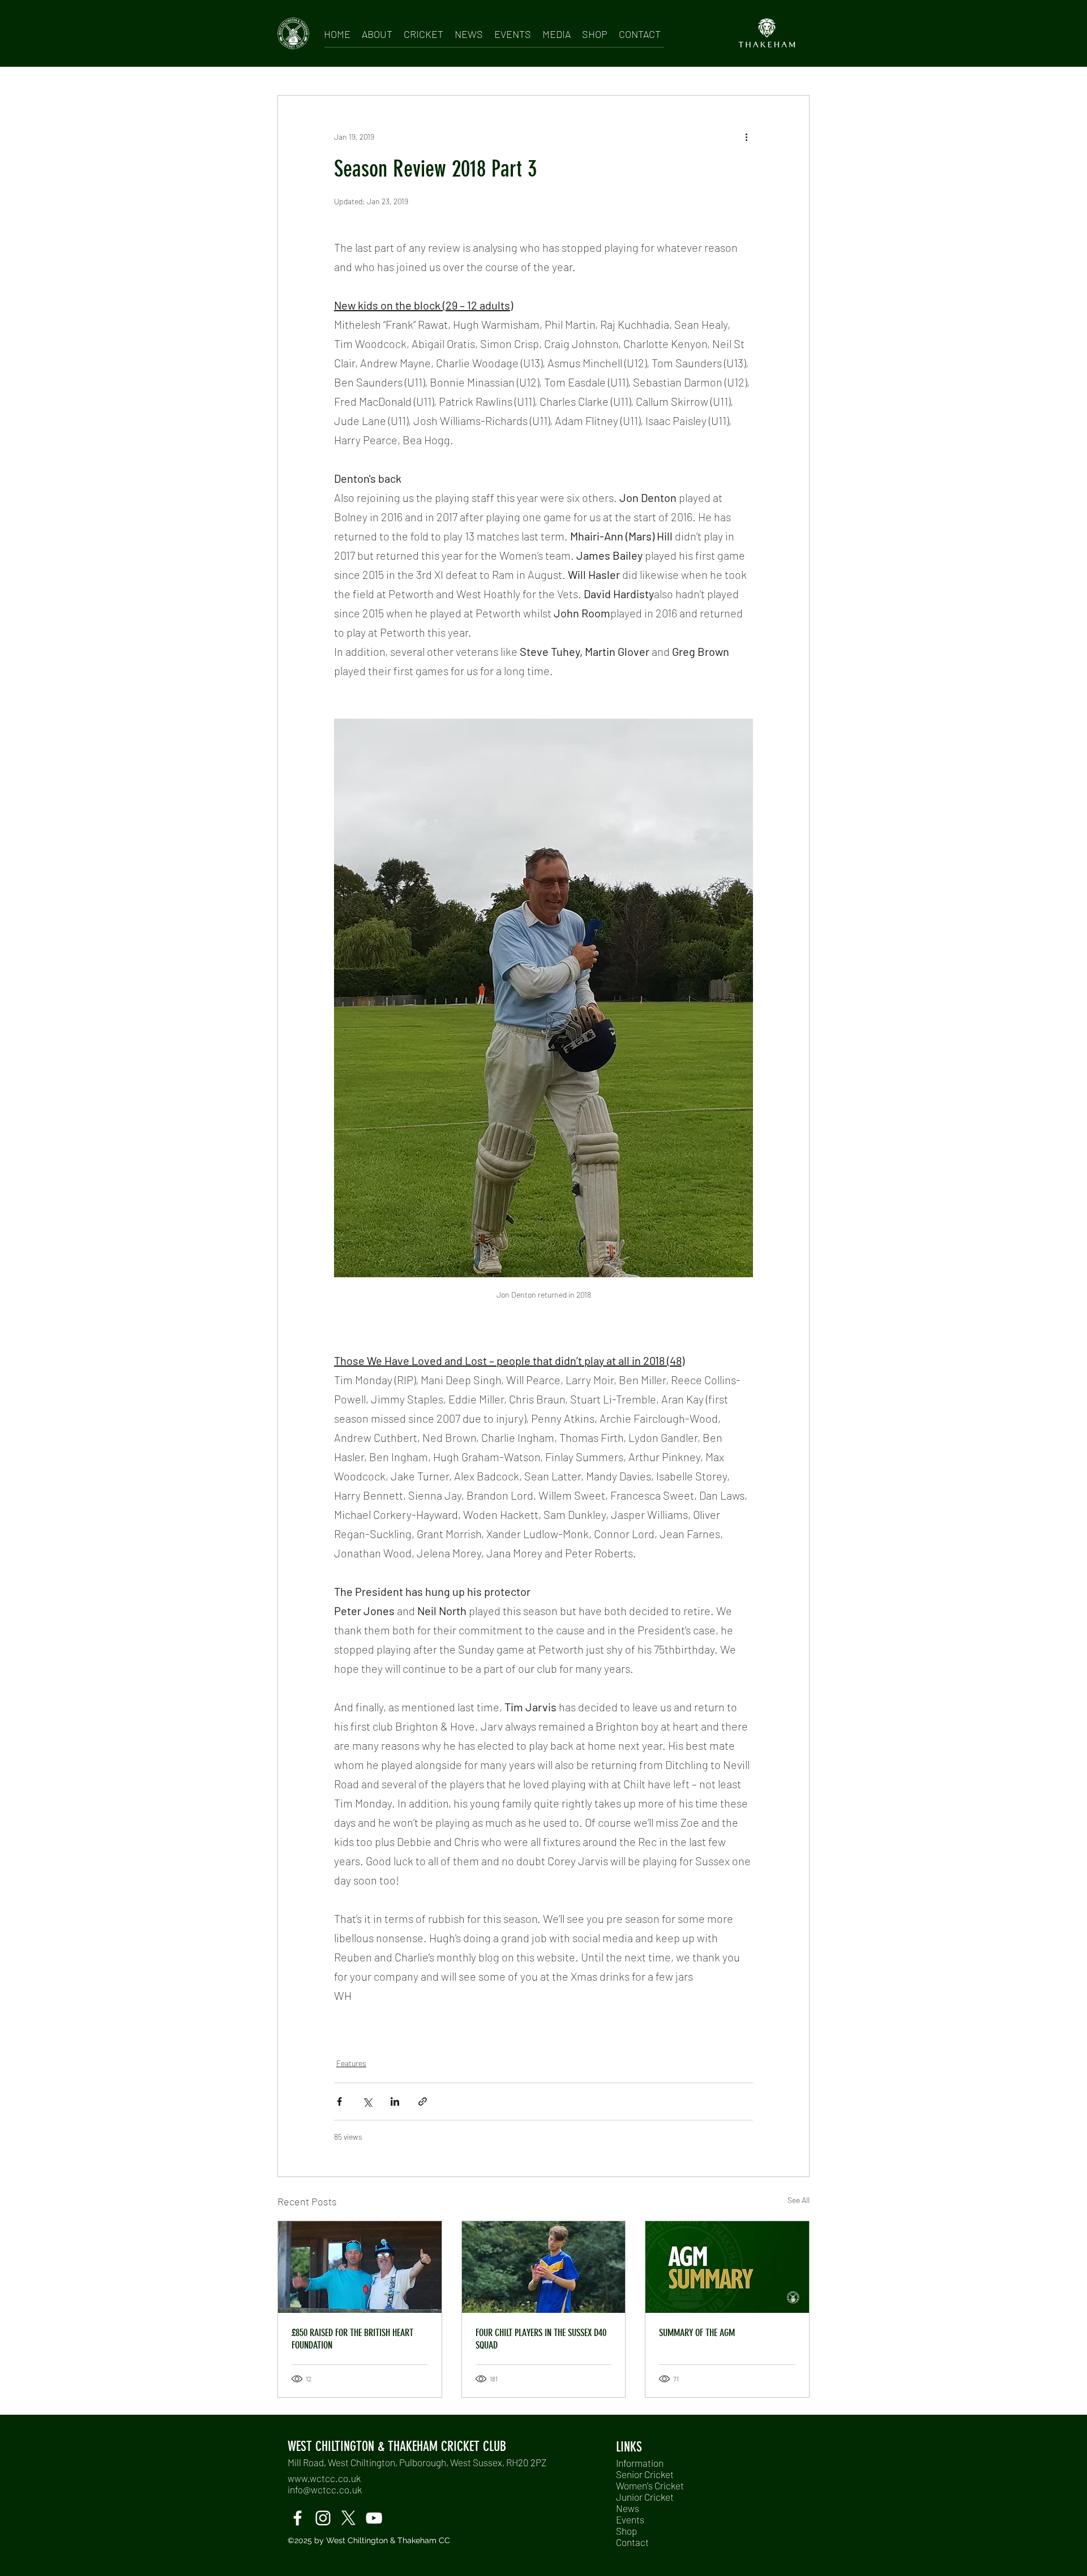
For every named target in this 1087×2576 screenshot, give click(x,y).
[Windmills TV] (374, 2518)
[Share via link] (423, 2101)
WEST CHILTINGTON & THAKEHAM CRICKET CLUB (397, 2446)
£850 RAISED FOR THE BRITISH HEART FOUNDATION (352, 2339)
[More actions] (746, 136)
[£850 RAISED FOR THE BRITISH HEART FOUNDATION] (360, 2267)
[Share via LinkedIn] (395, 2101)
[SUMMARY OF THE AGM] (727, 2267)
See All (799, 2200)
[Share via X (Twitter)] (367, 2101)
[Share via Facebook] (339, 2101)
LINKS (629, 2447)
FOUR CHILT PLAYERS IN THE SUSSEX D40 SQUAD (541, 2339)
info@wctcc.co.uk (325, 2489)
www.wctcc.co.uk (324, 2478)
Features (351, 2063)
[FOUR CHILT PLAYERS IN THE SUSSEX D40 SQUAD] (544, 2267)
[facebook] (298, 2518)
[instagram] (323, 2518)
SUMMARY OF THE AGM (697, 2333)
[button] (377, 32)
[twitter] (348, 2518)
